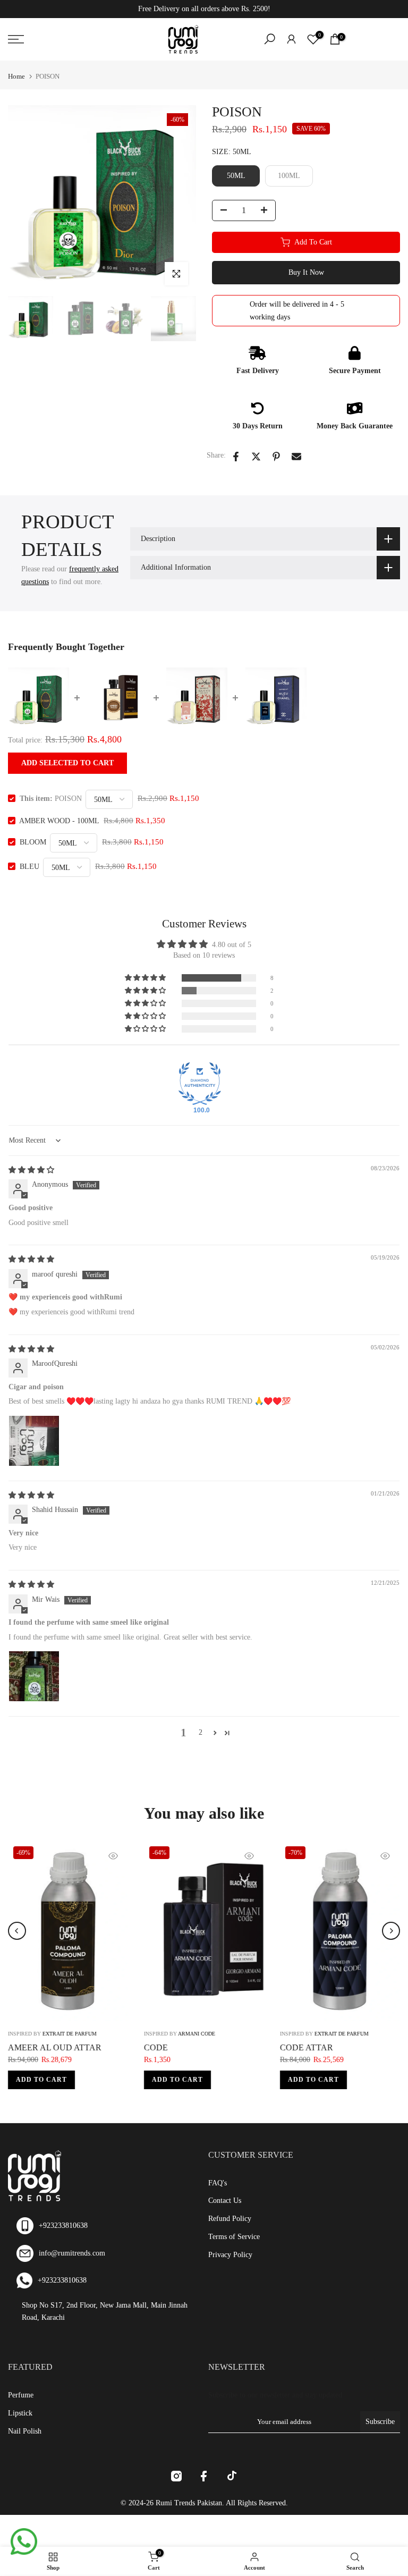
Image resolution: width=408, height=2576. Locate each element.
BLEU (29, 867)
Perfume (21, 2395)
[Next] (391, 1931)
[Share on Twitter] (256, 457)
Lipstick (20, 2413)
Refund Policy (230, 2219)
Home (16, 76)
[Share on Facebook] (236, 457)
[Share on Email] (296, 457)
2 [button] (201, 1732)
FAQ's (218, 2183)
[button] (146, 978)
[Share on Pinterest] (276, 457)
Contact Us (225, 2201)
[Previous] (17, 1931)
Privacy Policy (230, 2255)
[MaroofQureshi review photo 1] (34, 1441)
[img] (31, 1170)
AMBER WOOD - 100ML (59, 821)
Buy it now (306, 272)
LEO (102, 2047)
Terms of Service (234, 2237)
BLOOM (33, 842)
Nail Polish (25, 2431)
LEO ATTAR (253, 2047)
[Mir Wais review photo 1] (34, 1676)
